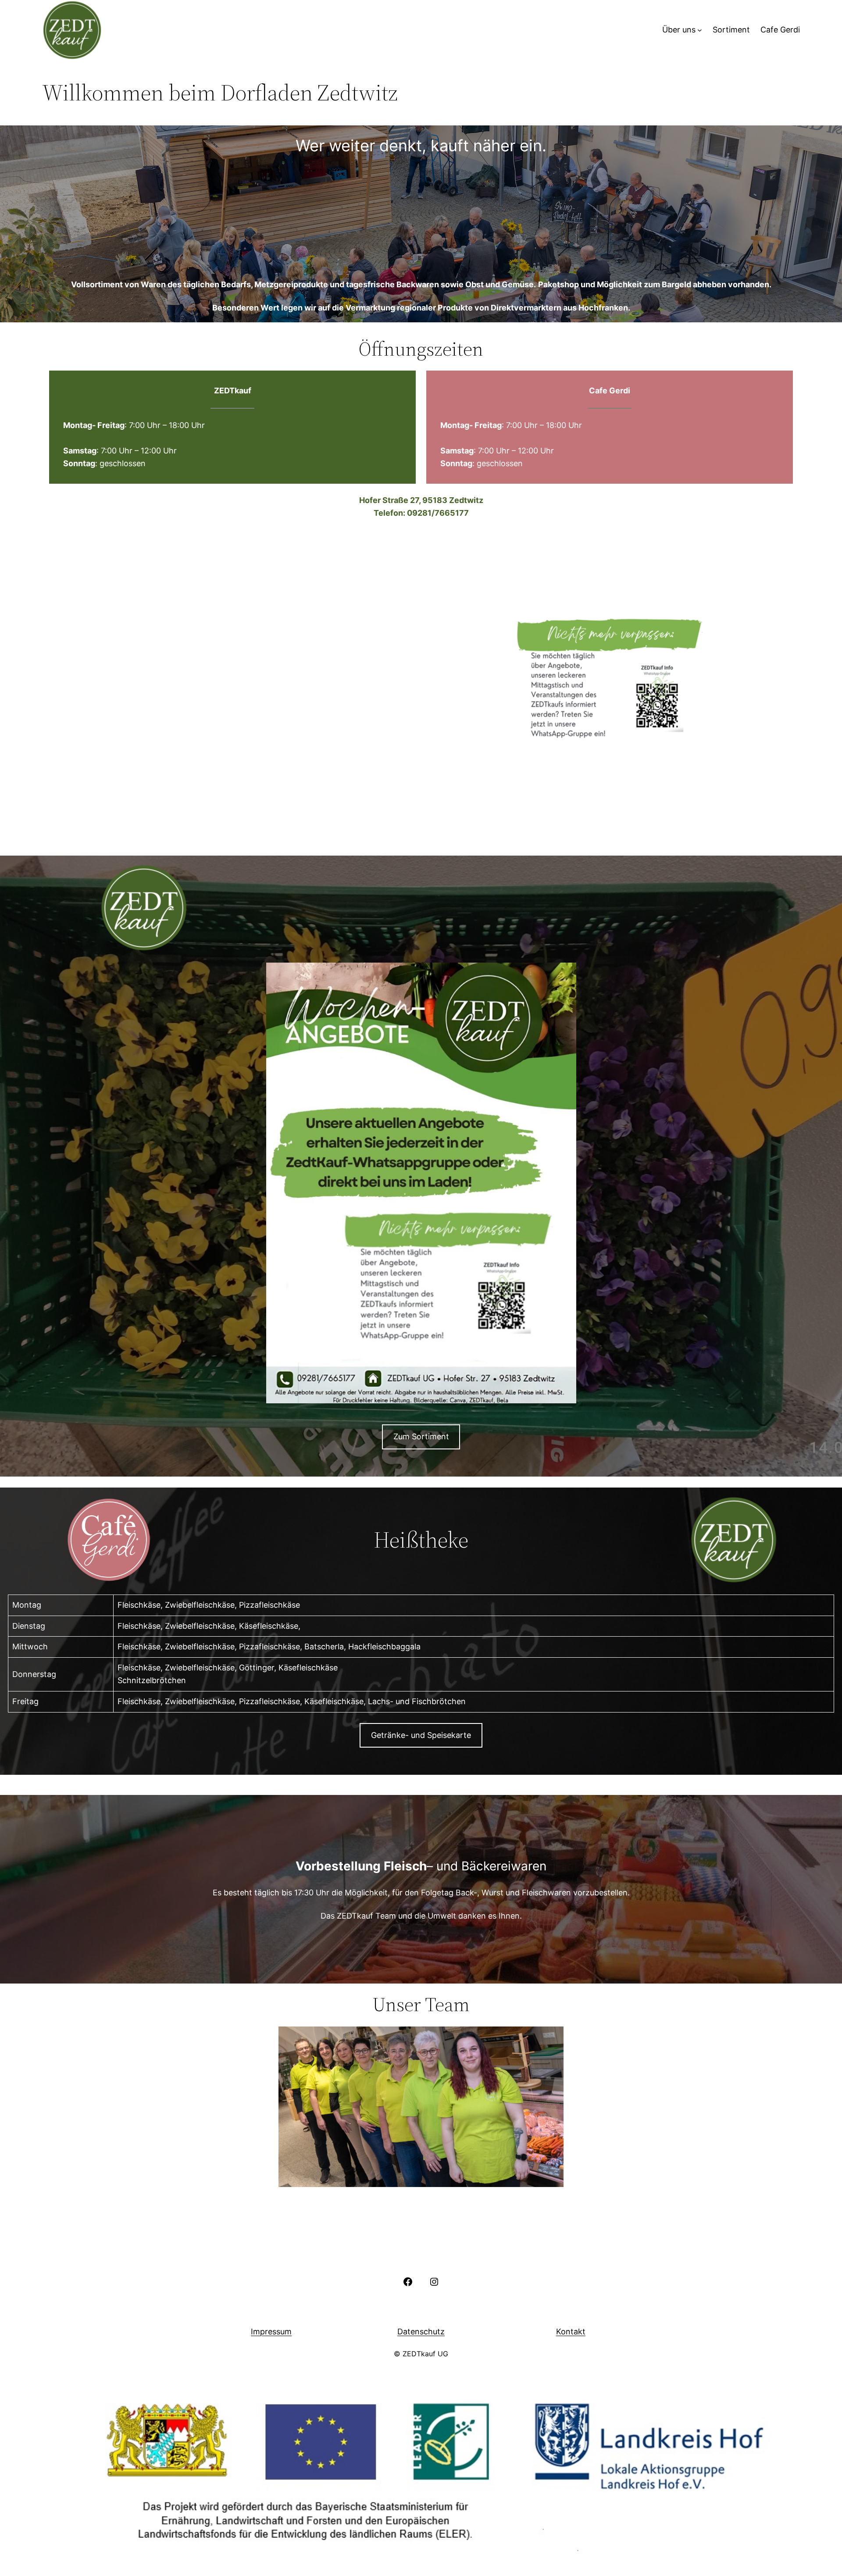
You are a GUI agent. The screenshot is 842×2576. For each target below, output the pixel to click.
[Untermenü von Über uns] (700, 30)
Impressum (271, 2332)
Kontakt (571, 2332)
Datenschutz (421, 2332)
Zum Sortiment (421, 1436)
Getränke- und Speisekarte (421, 1735)
